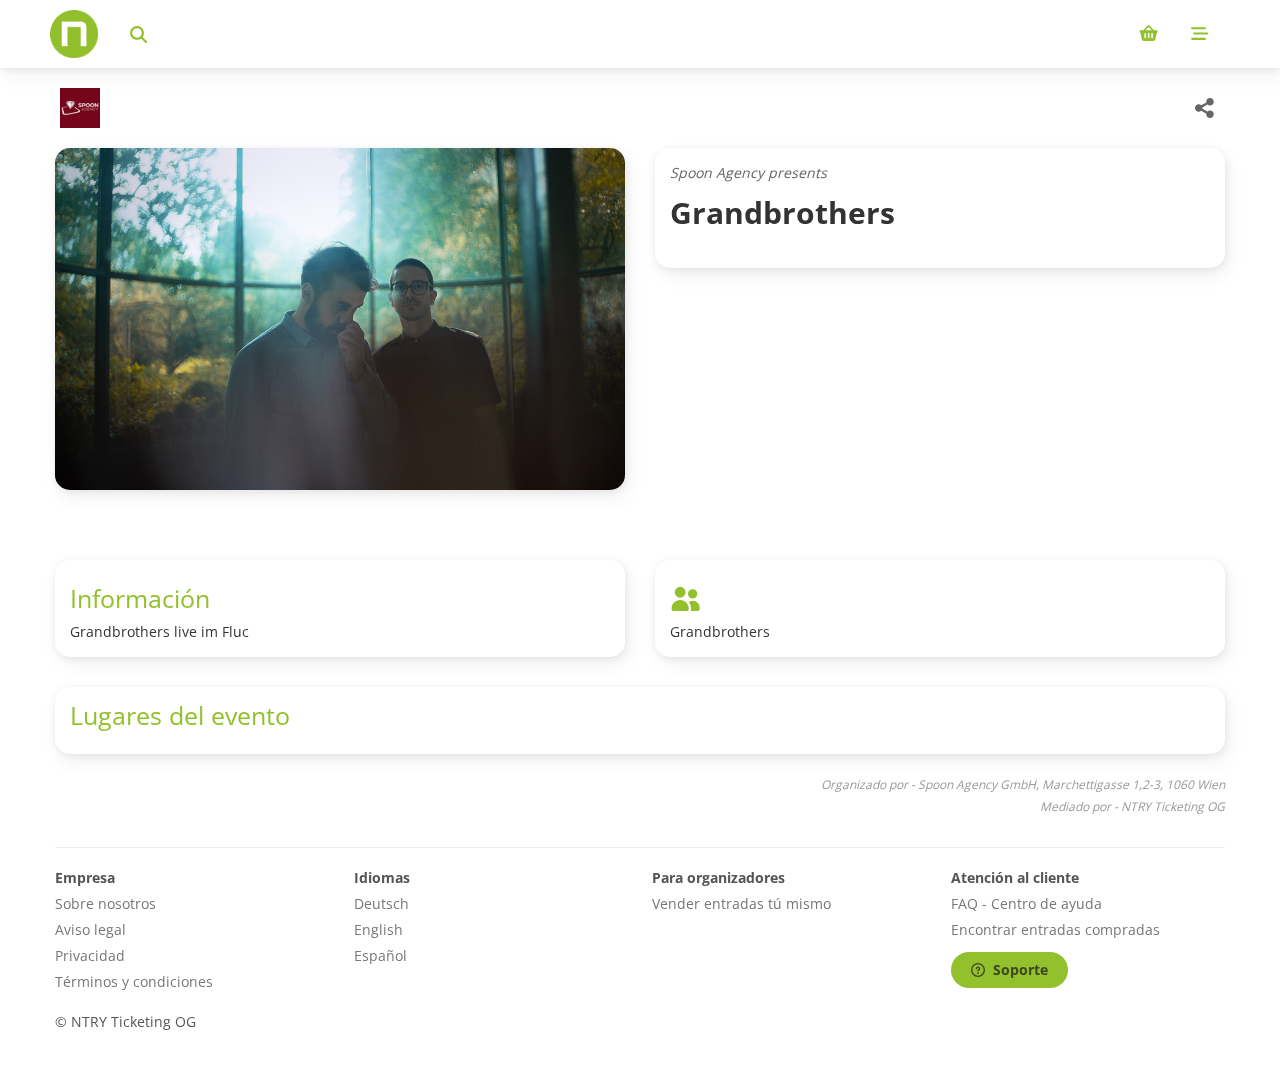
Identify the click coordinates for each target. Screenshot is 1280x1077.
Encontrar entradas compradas (1055, 929)
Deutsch (381, 903)
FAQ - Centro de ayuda (1026, 903)
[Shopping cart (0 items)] (1148, 34)
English (378, 929)
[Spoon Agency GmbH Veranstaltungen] (77, 108)
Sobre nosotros (105, 903)
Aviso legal (90, 929)
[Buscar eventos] (138, 34)
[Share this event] (1205, 108)
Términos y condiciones (134, 981)
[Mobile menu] (1199, 34)
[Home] (74, 34)
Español (380, 955)
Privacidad (90, 955)
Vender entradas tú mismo (741, 903)
